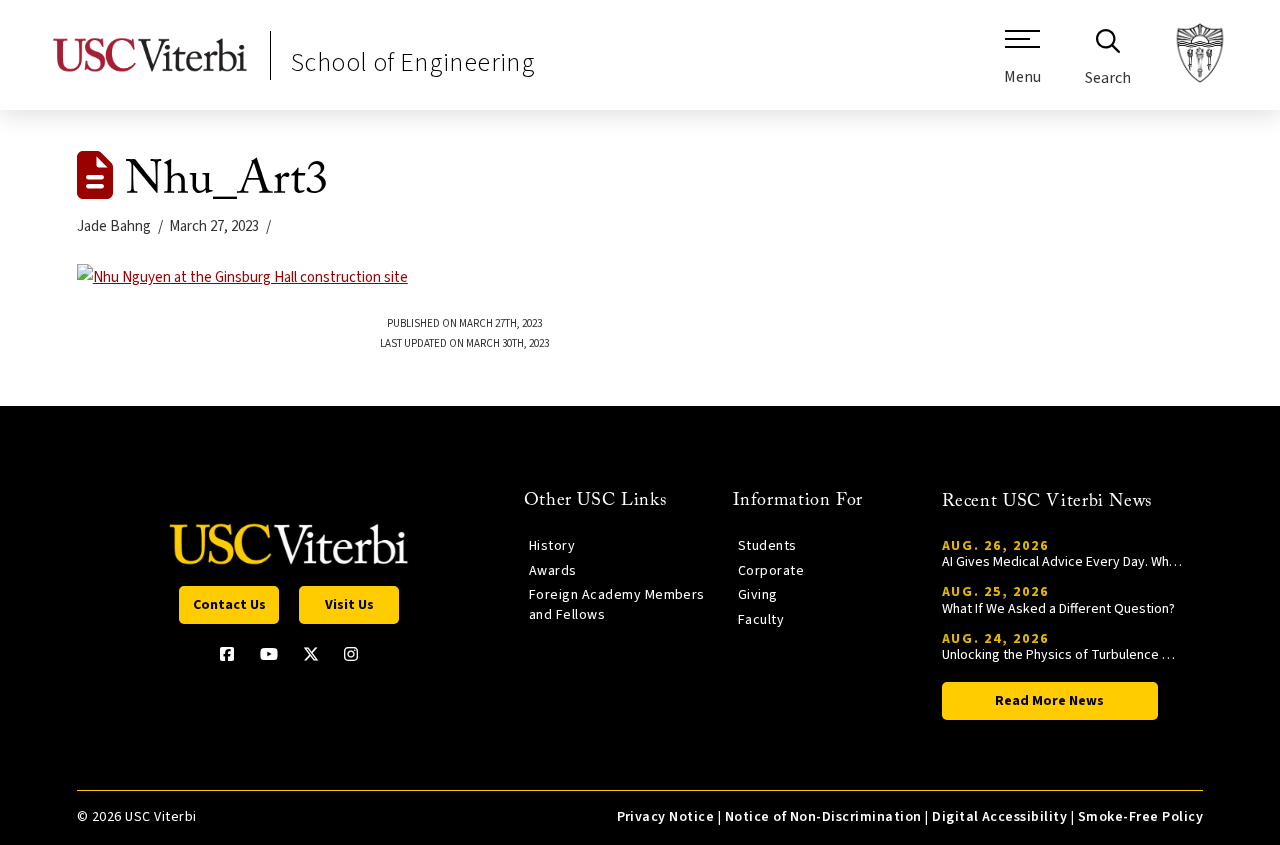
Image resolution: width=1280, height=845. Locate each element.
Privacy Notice (666, 817)
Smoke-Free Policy (1140, 817)
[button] (1022, 65)
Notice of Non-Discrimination (823, 817)
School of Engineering (413, 62)
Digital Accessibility (999, 817)
